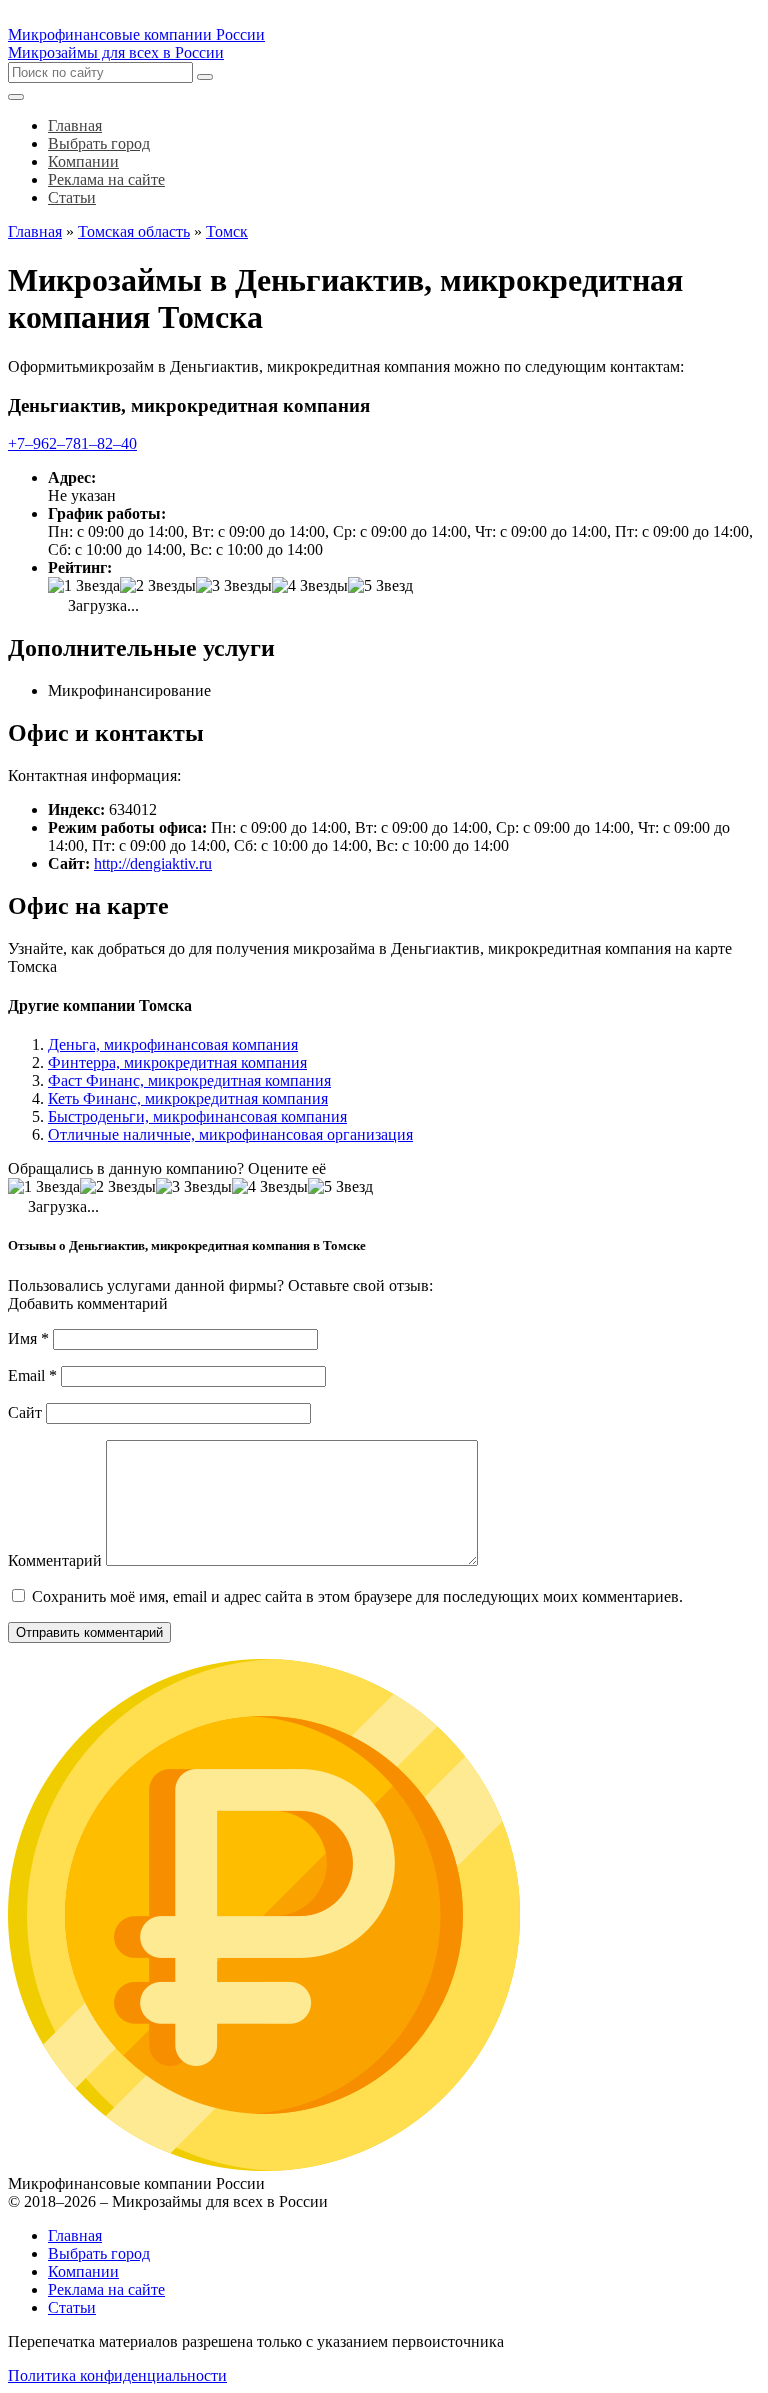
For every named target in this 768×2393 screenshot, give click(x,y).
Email (32, 1375)
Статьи (72, 2307)
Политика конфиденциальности (117, 2375)
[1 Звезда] (84, 586)
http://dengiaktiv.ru (153, 863)
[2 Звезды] (158, 586)
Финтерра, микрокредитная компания (177, 1062)
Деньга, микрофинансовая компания (173, 1044)
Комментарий (55, 1560)
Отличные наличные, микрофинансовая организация (230, 1134)
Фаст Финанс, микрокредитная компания (189, 1080)
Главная (75, 2235)
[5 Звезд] (380, 586)
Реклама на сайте (106, 2289)
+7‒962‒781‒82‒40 (72, 443)
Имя (28, 1338)
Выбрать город (99, 2253)
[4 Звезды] (310, 586)
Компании (83, 2271)
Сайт (25, 1412)
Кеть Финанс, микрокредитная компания (188, 1098)
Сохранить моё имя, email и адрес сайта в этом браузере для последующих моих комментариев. (357, 1596)
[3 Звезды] (234, 586)
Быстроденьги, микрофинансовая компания (197, 1116)
